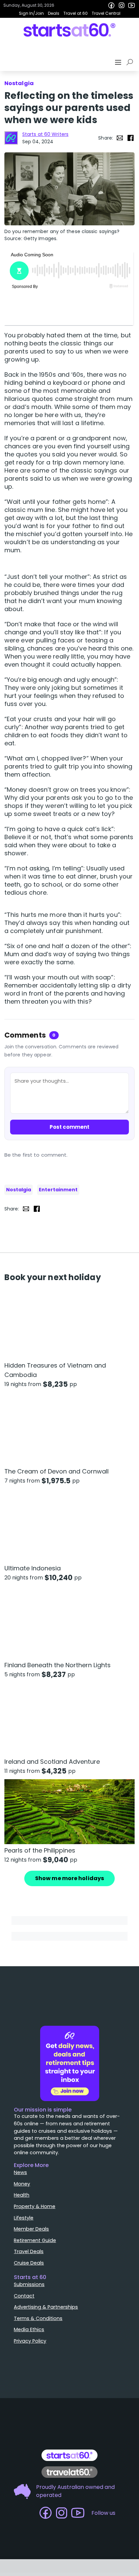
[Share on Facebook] (131, 138)
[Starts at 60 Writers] (11, 138)
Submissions (29, 2284)
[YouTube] (132, 5)
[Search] (131, 62)
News (20, 2172)
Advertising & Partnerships (46, 2307)
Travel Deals (29, 2251)
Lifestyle (24, 2218)
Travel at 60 (76, 13)
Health (22, 2195)
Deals (54, 13)
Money (22, 2184)
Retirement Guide (35, 2240)
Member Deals (31, 2229)
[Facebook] (111, 5)
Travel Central (106, 13)
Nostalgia (19, 1190)
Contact (24, 2296)
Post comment (69, 1127)
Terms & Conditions (38, 2318)
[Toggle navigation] (119, 62)
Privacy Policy (30, 2341)
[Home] (70, 30)
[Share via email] (120, 138)
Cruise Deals (29, 2263)
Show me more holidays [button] (69, 1878)
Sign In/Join (31, 13)
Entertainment (58, 1190)
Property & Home (35, 2206)
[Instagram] (121, 5)
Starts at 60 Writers (45, 134)
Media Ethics (29, 2329)
